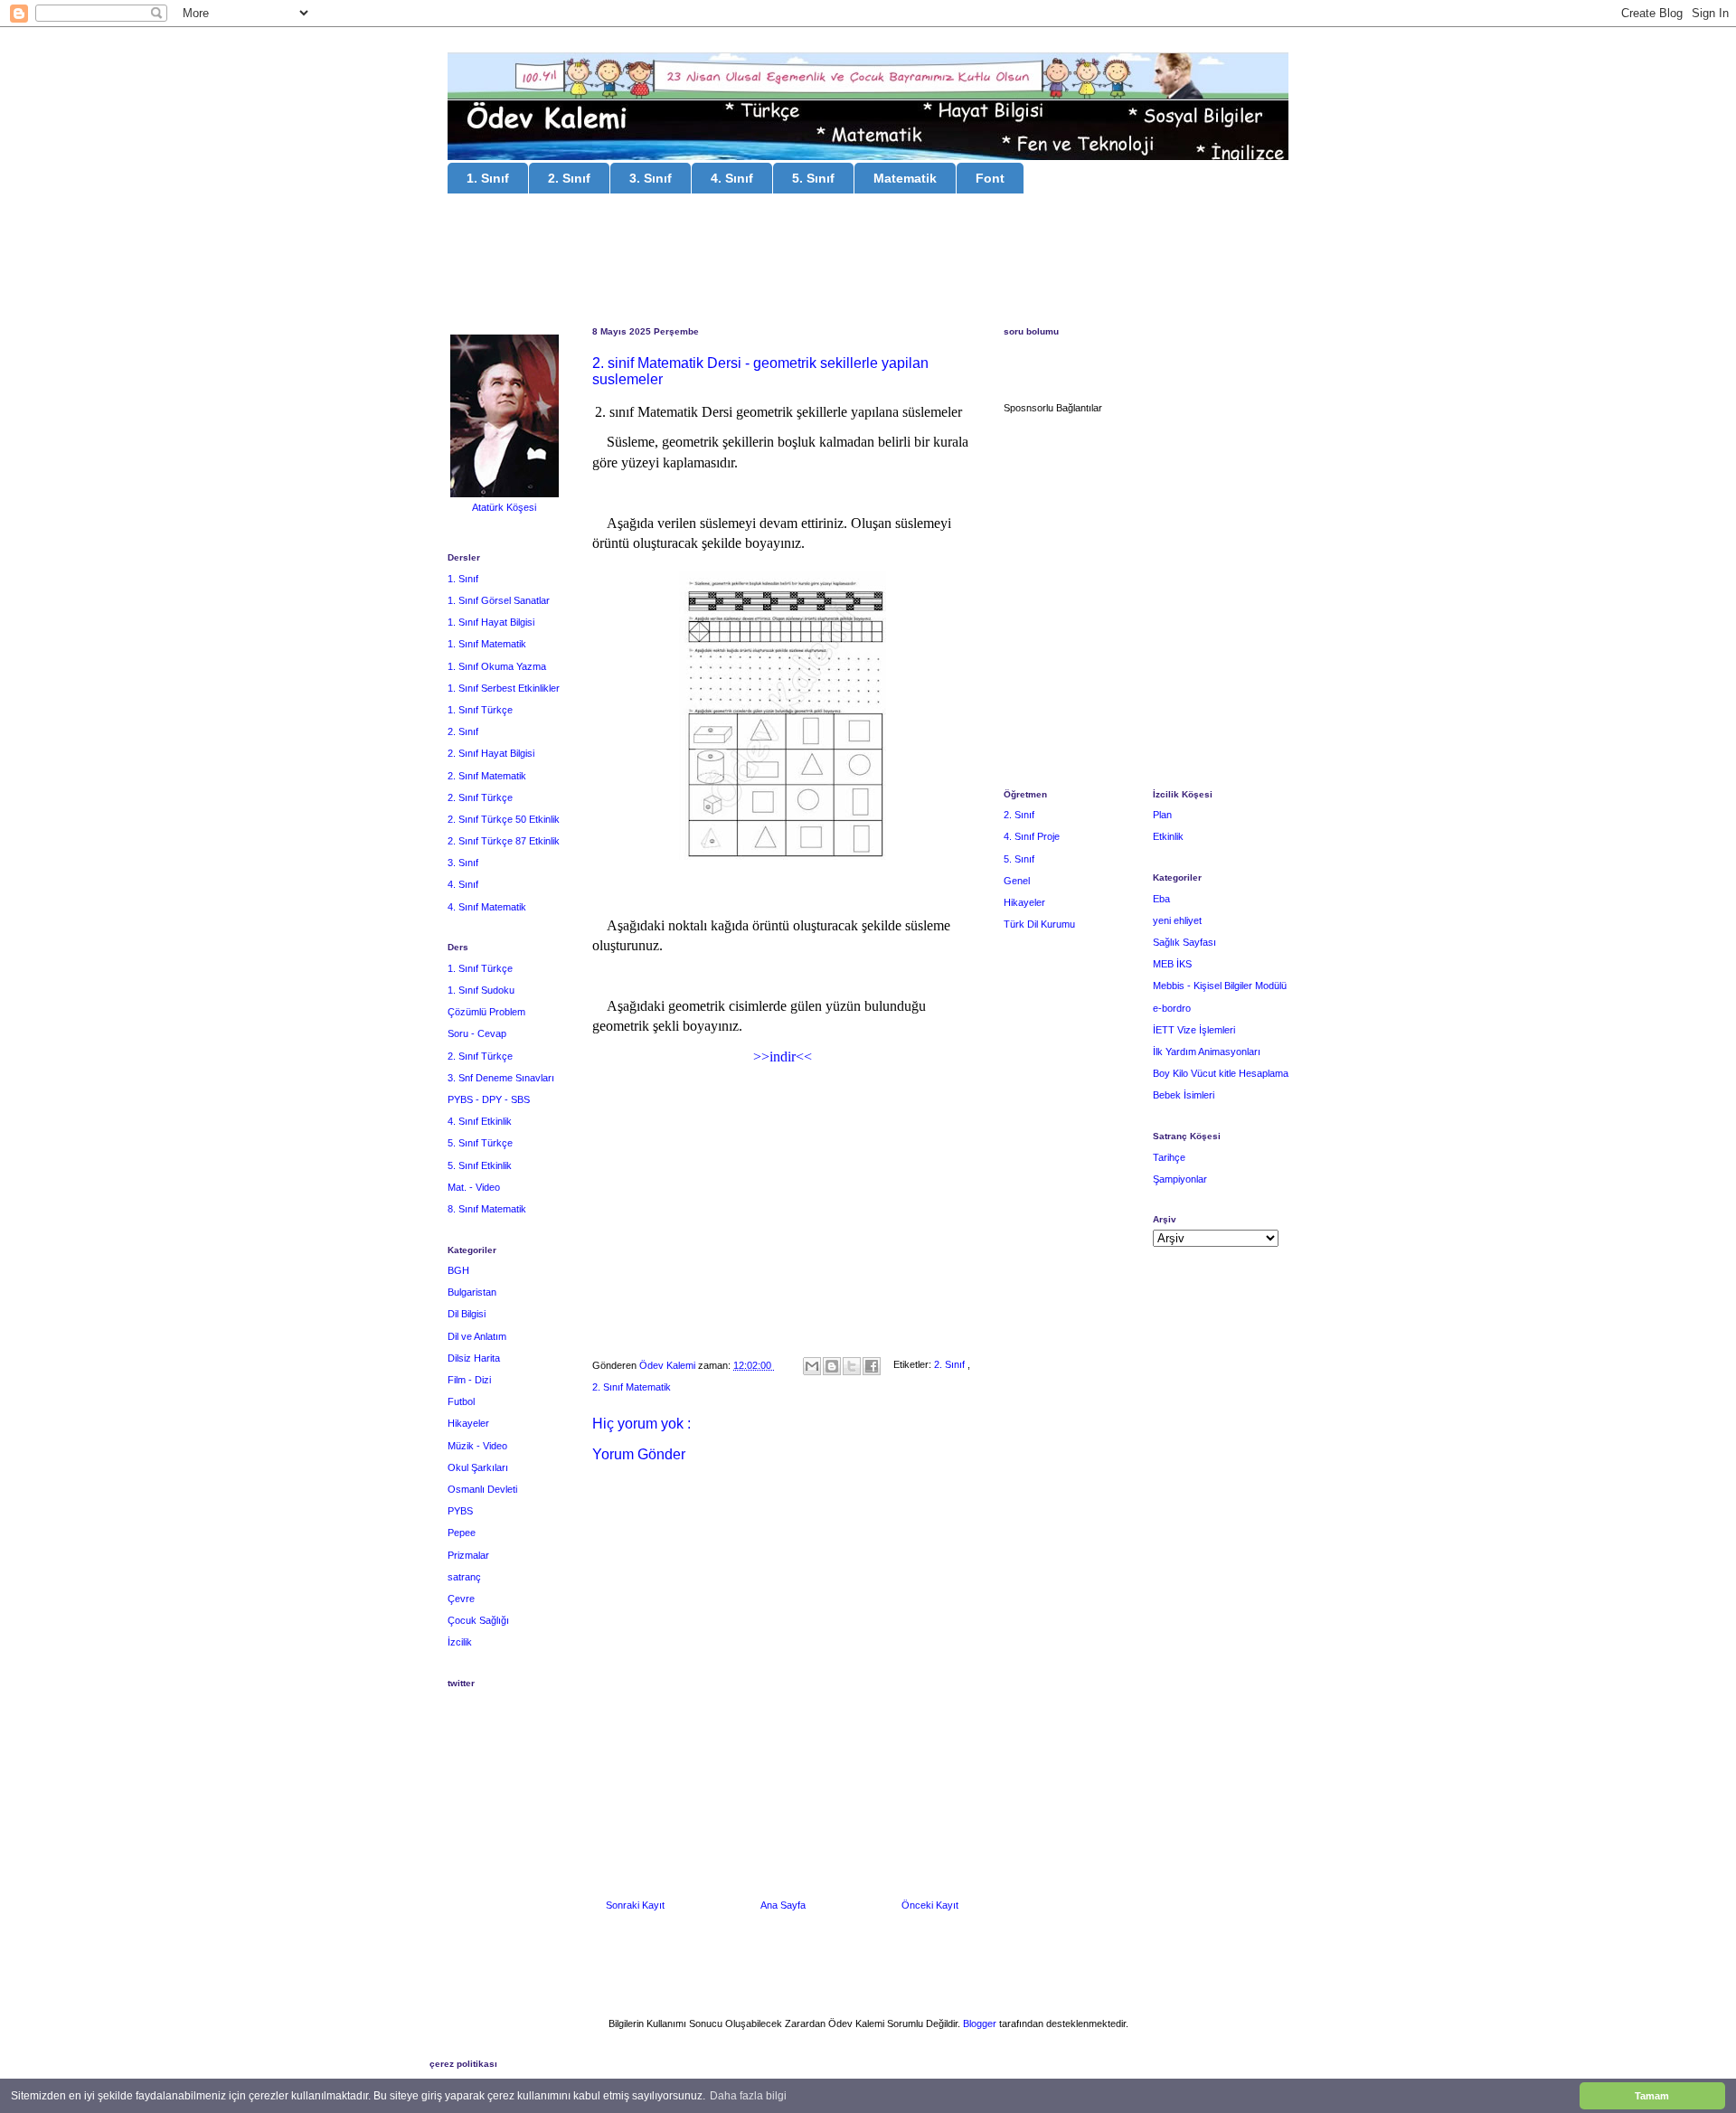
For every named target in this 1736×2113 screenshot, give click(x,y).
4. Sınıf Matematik (487, 907)
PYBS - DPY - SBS (489, 1099)
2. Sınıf (569, 178)
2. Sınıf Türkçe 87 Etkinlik (504, 841)
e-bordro (1172, 1008)
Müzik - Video (477, 1446)
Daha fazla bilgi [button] (748, 2096)
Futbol (461, 1401)
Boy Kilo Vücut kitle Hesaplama (1221, 1073)
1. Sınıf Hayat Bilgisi (491, 622)
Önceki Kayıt (930, 1905)
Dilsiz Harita (474, 1358)
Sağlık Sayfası (1184, 942)
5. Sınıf (813, 178)
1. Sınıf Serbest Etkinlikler (504, 688)
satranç (464, 1577)
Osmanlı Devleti (482, 1489)
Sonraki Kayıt (635, 1905)
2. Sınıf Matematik (632, 1387)
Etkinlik (1168, 836)
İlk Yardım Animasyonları (1207, 1052)
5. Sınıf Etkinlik (480, 1165)
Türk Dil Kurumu (1039, 924)
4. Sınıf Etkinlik (480, 1121)
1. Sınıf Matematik (487, 644)
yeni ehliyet (1177, 920)
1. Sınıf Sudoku (481, 990)
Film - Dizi (469, 1380)
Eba (1161, 899)
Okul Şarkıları (478, 1467)
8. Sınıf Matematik (487, 1209)
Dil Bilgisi (467, 1314)
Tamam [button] (1652, 2096)
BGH (458, 1270)
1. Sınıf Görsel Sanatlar (499, 600)
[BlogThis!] (832, 1366)
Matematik (905, 178)
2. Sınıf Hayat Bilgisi (491, 753)
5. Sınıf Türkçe (480, 1143)
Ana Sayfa (783, 1905)
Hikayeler (468, 1423)
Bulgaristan (472, 1292)
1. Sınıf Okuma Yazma (497, 666)
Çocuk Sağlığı (478, 1620)
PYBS (460, 1511)
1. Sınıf (488, 178)
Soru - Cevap (477, 1033)
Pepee (462, 1533)
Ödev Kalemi (669, 1365)
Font (990, 178)
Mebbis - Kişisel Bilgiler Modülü (1220, 986)
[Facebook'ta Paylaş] (872, 1366)
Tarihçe (1169, 1157)
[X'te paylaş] (852, 1366)
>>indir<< (783, 1056)
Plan (1162, 815)
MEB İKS (1172, 964)
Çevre (461, 1599)
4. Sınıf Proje (1032, 836)
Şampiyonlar (1180, 1179)
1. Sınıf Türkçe (480, 710)
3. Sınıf (651, 178)
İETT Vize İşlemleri (1194, 1030)
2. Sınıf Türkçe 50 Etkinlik (504, 819)
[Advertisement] (868, 262)
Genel (1017, 881)
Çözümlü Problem (486, 1012)
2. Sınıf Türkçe (480, 797)
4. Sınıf (732, 178)
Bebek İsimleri (1184, 1095)
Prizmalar (468, 1555)
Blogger (980, 2023)
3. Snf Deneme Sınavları (501, 1078)
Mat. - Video (474, 1187)
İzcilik (460, 1642)
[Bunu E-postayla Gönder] (812, 1366)
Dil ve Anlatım (477, 1336)
